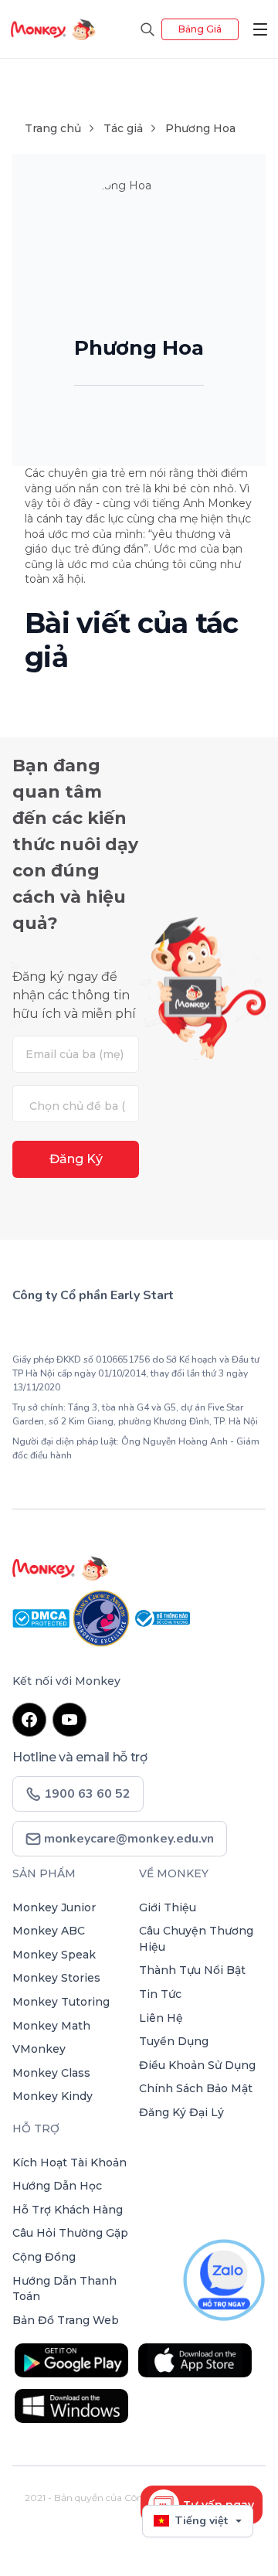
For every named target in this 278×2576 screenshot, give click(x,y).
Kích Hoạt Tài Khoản (69, 2163)
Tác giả (123, 128)
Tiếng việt (202, 2521)
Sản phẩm (44, 1873)
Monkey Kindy (53, 2096)
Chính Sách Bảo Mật (196, 2088)
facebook (29, 1720)
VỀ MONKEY (174, 1873)
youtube (69, 1720)
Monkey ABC (49, 1931)
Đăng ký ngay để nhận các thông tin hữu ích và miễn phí (74, 995)
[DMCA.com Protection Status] (42, 1617)
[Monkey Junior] (139, 1568)
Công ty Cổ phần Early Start (93, 1295)
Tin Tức (160, 1994)
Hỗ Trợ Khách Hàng (68, 2210)
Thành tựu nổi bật (192, 1970)
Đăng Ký (76, 1159)
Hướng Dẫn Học (57, 2186)
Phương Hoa (200, 128)
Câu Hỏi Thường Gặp (70, 2233)
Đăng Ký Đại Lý (181, 2112)
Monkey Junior (54, 1907)
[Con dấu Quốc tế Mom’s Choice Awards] (103, 1617)
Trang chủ (53, 128)
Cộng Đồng (44, 2257)
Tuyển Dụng (174, 2041)
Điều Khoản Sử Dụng (197, 2065)
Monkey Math (51, 2026)
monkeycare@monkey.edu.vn (127, 1839)
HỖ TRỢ (36, 2129)
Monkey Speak (54, 1955)
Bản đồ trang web (66, 2320)
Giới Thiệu (168, 1907)
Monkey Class (51, 2073)
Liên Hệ (161, 2018)
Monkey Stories (56, 1978)
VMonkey (39, 2049)
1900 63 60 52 (76, 1331)
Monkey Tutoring (61, 2002)
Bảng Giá (200, 29)
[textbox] (80, 1106)
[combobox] (76, 1104)
